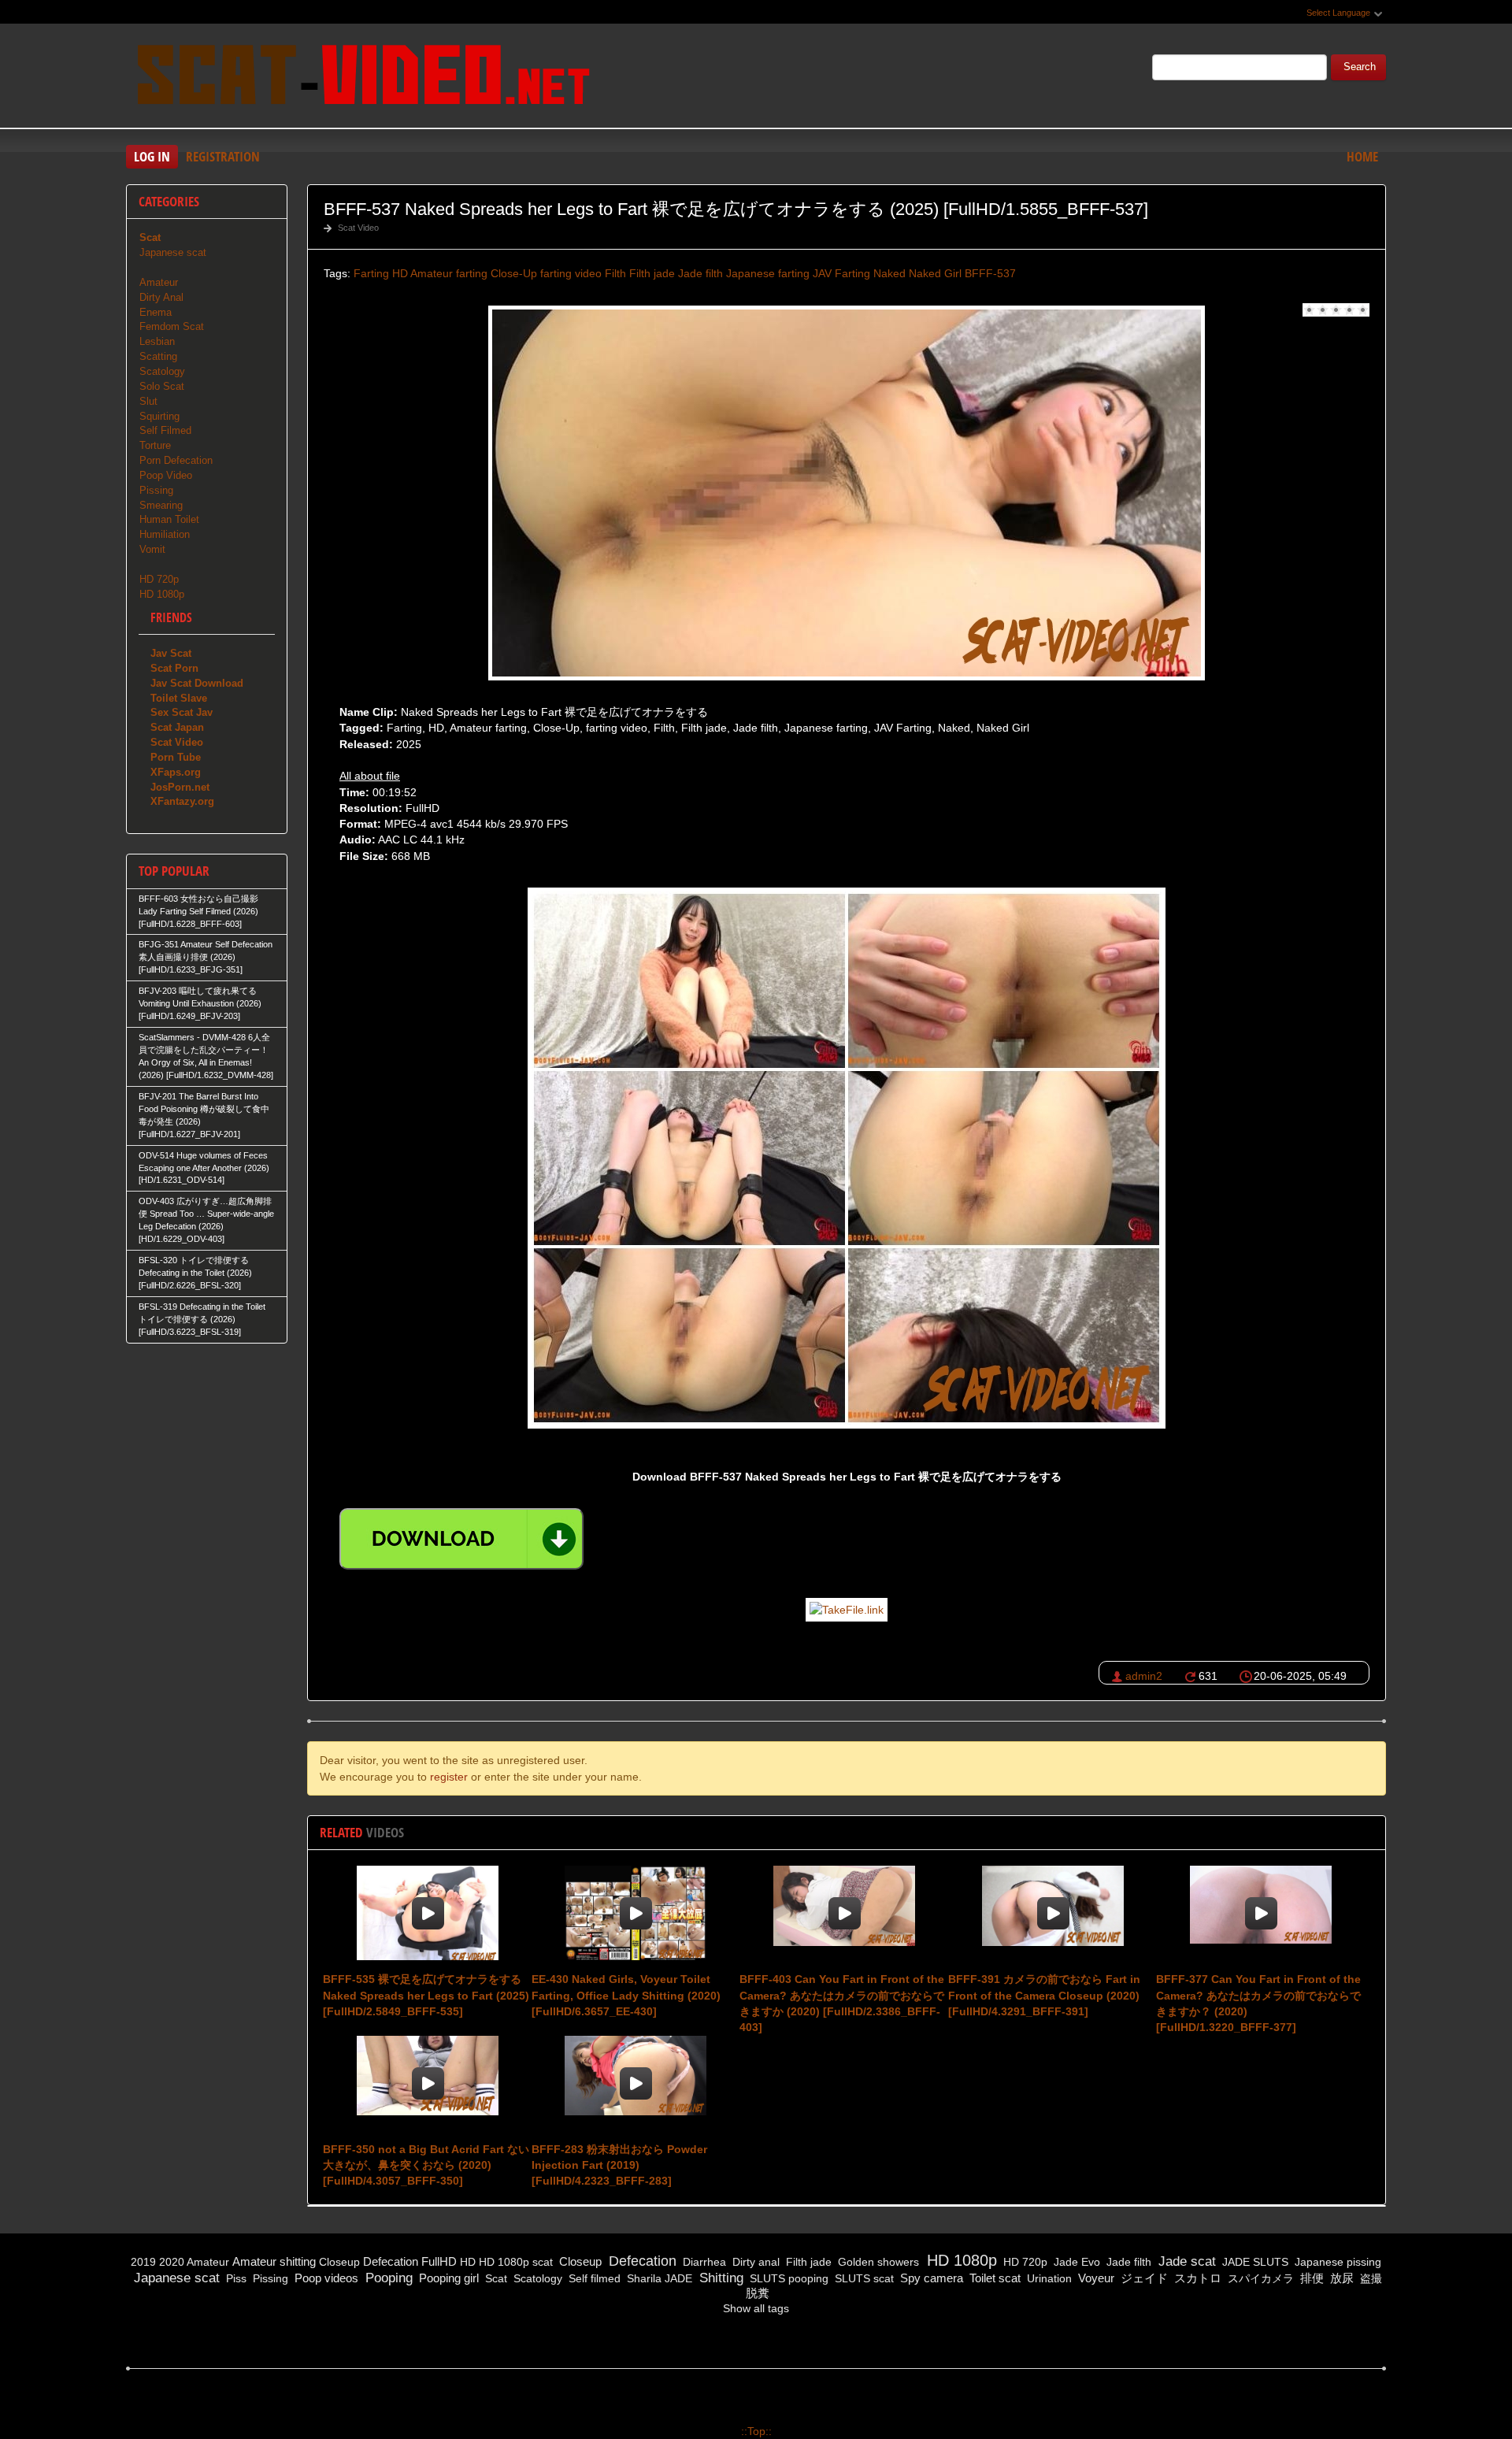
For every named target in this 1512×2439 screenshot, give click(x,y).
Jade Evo (1075, 2262)
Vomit (152, 549)
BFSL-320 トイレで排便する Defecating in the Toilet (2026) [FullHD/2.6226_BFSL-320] (195, 1273)
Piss (235, 2278)
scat (543, 2262)
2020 (172, 2262)
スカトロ (1196, 2278)
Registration (223, 156)
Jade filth (700, 273)
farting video (571, 273)
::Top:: (756, 2431)
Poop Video (166, 475)
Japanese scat (173, 252)
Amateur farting (449, 273)
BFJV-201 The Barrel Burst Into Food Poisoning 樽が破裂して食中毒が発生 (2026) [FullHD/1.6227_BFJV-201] (204, 1115)
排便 (1310, 2278)
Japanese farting (768, 273)
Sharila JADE (658, 2278)
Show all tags (756, 2308)
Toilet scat (993, 2278)
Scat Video (358, 228)
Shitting (719, 2278)
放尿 (1340, 2278)
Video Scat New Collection (362, 78)
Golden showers (877, 2262)
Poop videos (325, 2278)
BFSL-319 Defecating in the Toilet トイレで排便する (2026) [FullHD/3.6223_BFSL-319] (202, 1319)
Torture (155, 445)
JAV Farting (841, 273)
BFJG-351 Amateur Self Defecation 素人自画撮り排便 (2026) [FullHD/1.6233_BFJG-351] (206, 957)
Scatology (162, 371)
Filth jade (652, 273)
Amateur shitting (274, 2261)
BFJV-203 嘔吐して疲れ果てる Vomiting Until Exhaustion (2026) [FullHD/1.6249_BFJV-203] (200, 1003)
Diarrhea (703, 2262)
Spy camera (930, 2278)
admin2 (1144, 1676)
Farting (371, 273)
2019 (143, 2262)
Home (1362, 156)
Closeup (339, 2262)
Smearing (161, 505)
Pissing (156, 490)
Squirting (159, 416)
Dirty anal (754, 2262)
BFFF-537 (990, 273)
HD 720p (159, 579)
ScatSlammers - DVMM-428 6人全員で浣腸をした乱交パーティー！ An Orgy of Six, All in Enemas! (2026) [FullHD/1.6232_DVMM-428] (206, 1056)
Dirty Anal (161, 297)
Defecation (391, 2261)
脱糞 (756, 2293)
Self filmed (593, 2278)
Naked (889, 273)
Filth (615, 273)
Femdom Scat (172, 326)
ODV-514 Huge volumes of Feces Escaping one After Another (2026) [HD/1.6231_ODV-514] (204, 1168)
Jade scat (1185, 2261)
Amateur (159, 282)
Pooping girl (447, 2278)
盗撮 (1369, 2278)
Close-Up (514, 273)
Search (1360, 67)
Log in (152, 156)
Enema (156, 312)
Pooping (387, 2278)
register (449, 1777)
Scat (495, 2278)
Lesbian (157, 341)
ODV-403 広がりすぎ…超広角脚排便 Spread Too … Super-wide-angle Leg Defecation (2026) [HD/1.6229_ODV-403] (206, 1220)
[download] (461, 1539)
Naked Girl (935, 273)
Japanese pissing (1336, 2262)
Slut (148, 401)
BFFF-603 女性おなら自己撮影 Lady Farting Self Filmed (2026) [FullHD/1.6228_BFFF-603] (198, 911)
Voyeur (1095, 2278)
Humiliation (165, 534)
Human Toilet (169, 519)
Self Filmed (165, 430)
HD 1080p (162, 594)
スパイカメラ (1259, 2278)
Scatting (158, 356)
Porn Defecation (176, 460)
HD (400, 273)
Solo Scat (162, 386)
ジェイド (1143, 2278)
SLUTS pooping (787, 2278)
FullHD (439, 2261)
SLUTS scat (863, 2278)
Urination (1048, 2278)
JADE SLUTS (1254, 2262)
